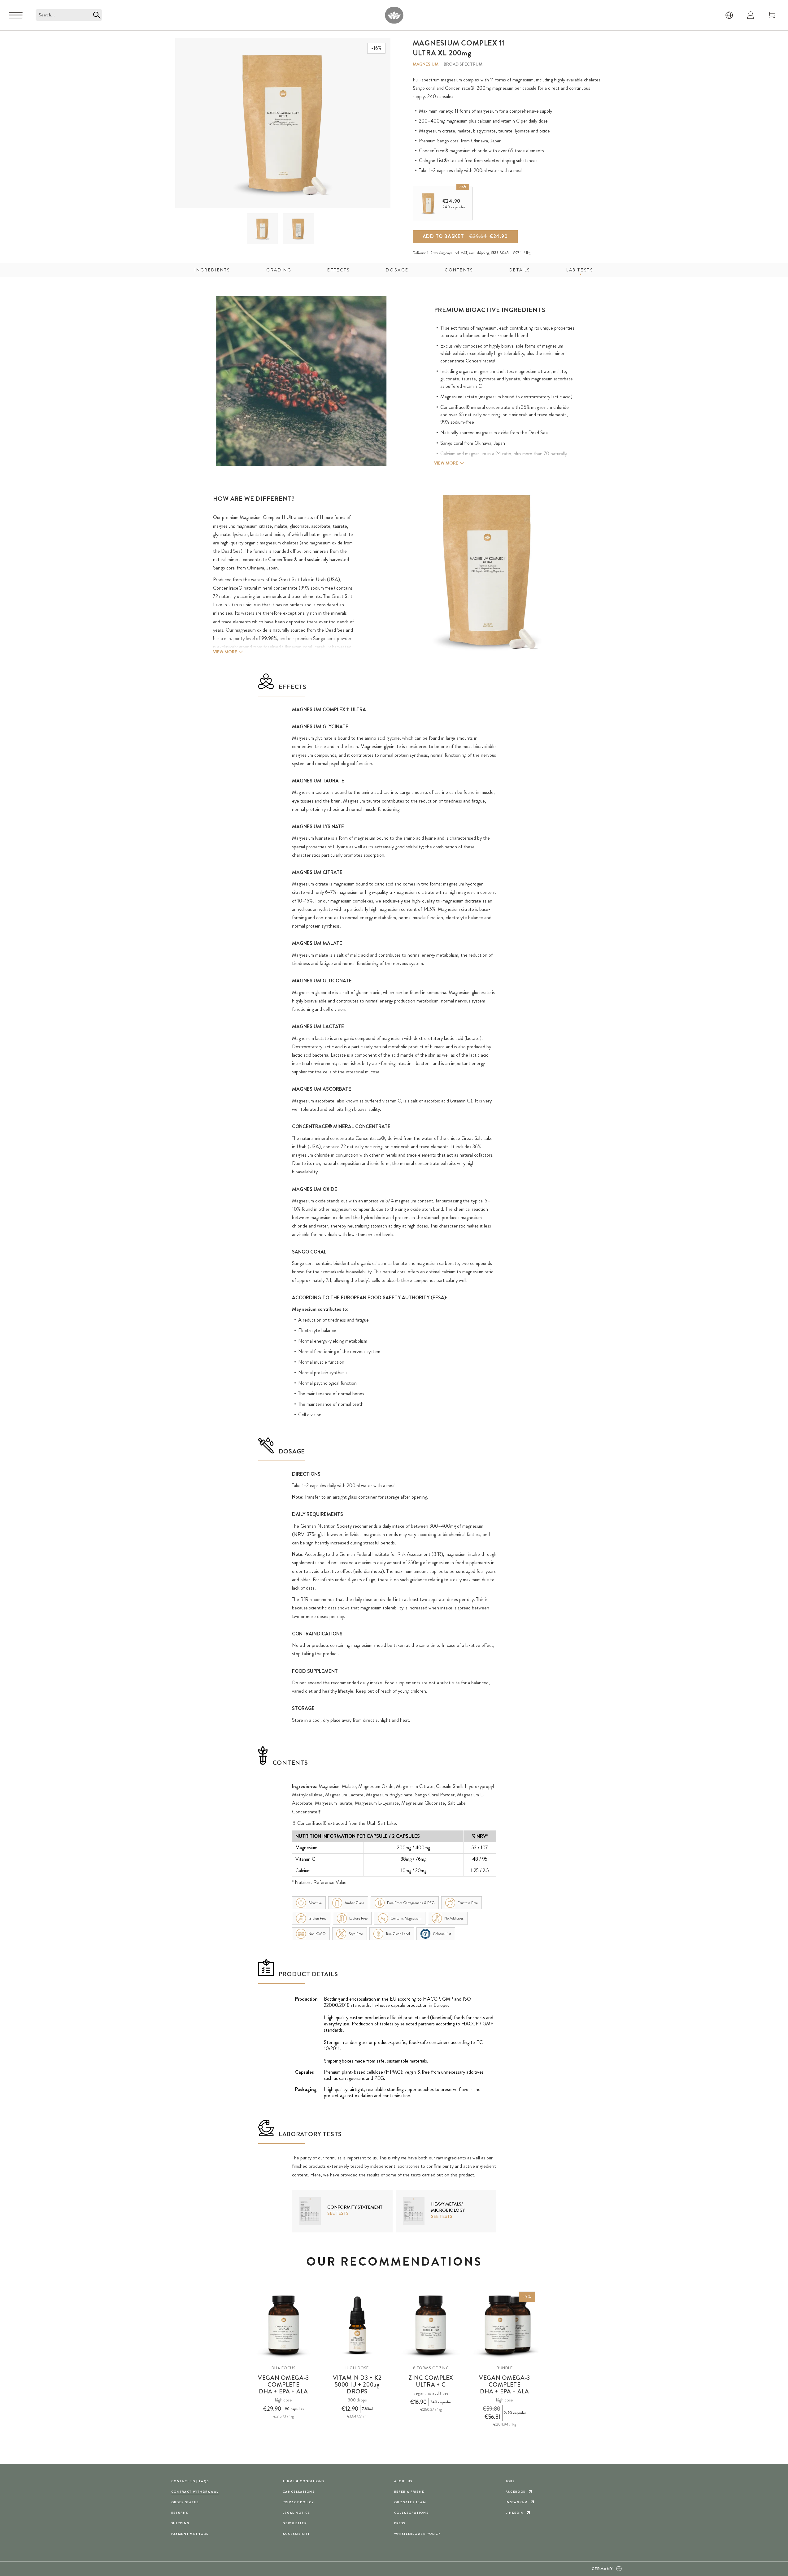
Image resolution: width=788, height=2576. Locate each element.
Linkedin (515, 2513)
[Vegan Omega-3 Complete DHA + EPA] (284, 2325)
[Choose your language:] (729, 15)
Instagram (517, 2502)
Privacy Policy (298, 2502)
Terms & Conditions (304, 2481)
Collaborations (411, 2513)
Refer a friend (409, 2492)
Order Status (185, 2502)
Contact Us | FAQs (190, 2481)
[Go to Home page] (394, 15)
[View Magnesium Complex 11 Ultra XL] (262, 229)
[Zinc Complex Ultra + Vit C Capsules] (431, 2325)
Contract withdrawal (195, 2492)
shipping (483, 253)
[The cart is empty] (772, 15)
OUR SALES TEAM (410, 2502)
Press (400, 2523)
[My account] (751, 15)
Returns (180, 2513)
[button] (262, 229)
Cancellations (299, 2492)
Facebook (516, 2492)
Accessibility (296, 2534)
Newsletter (295, 2523)
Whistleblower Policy (417, 2534)
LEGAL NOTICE (297, 2513)
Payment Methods (190, 2534)
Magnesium (426, 64)
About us (403, 2481)
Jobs (510, 2481)
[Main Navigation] (16, 15)
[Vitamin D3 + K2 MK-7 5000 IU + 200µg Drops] (357, 2325)
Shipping (181, 2523)
